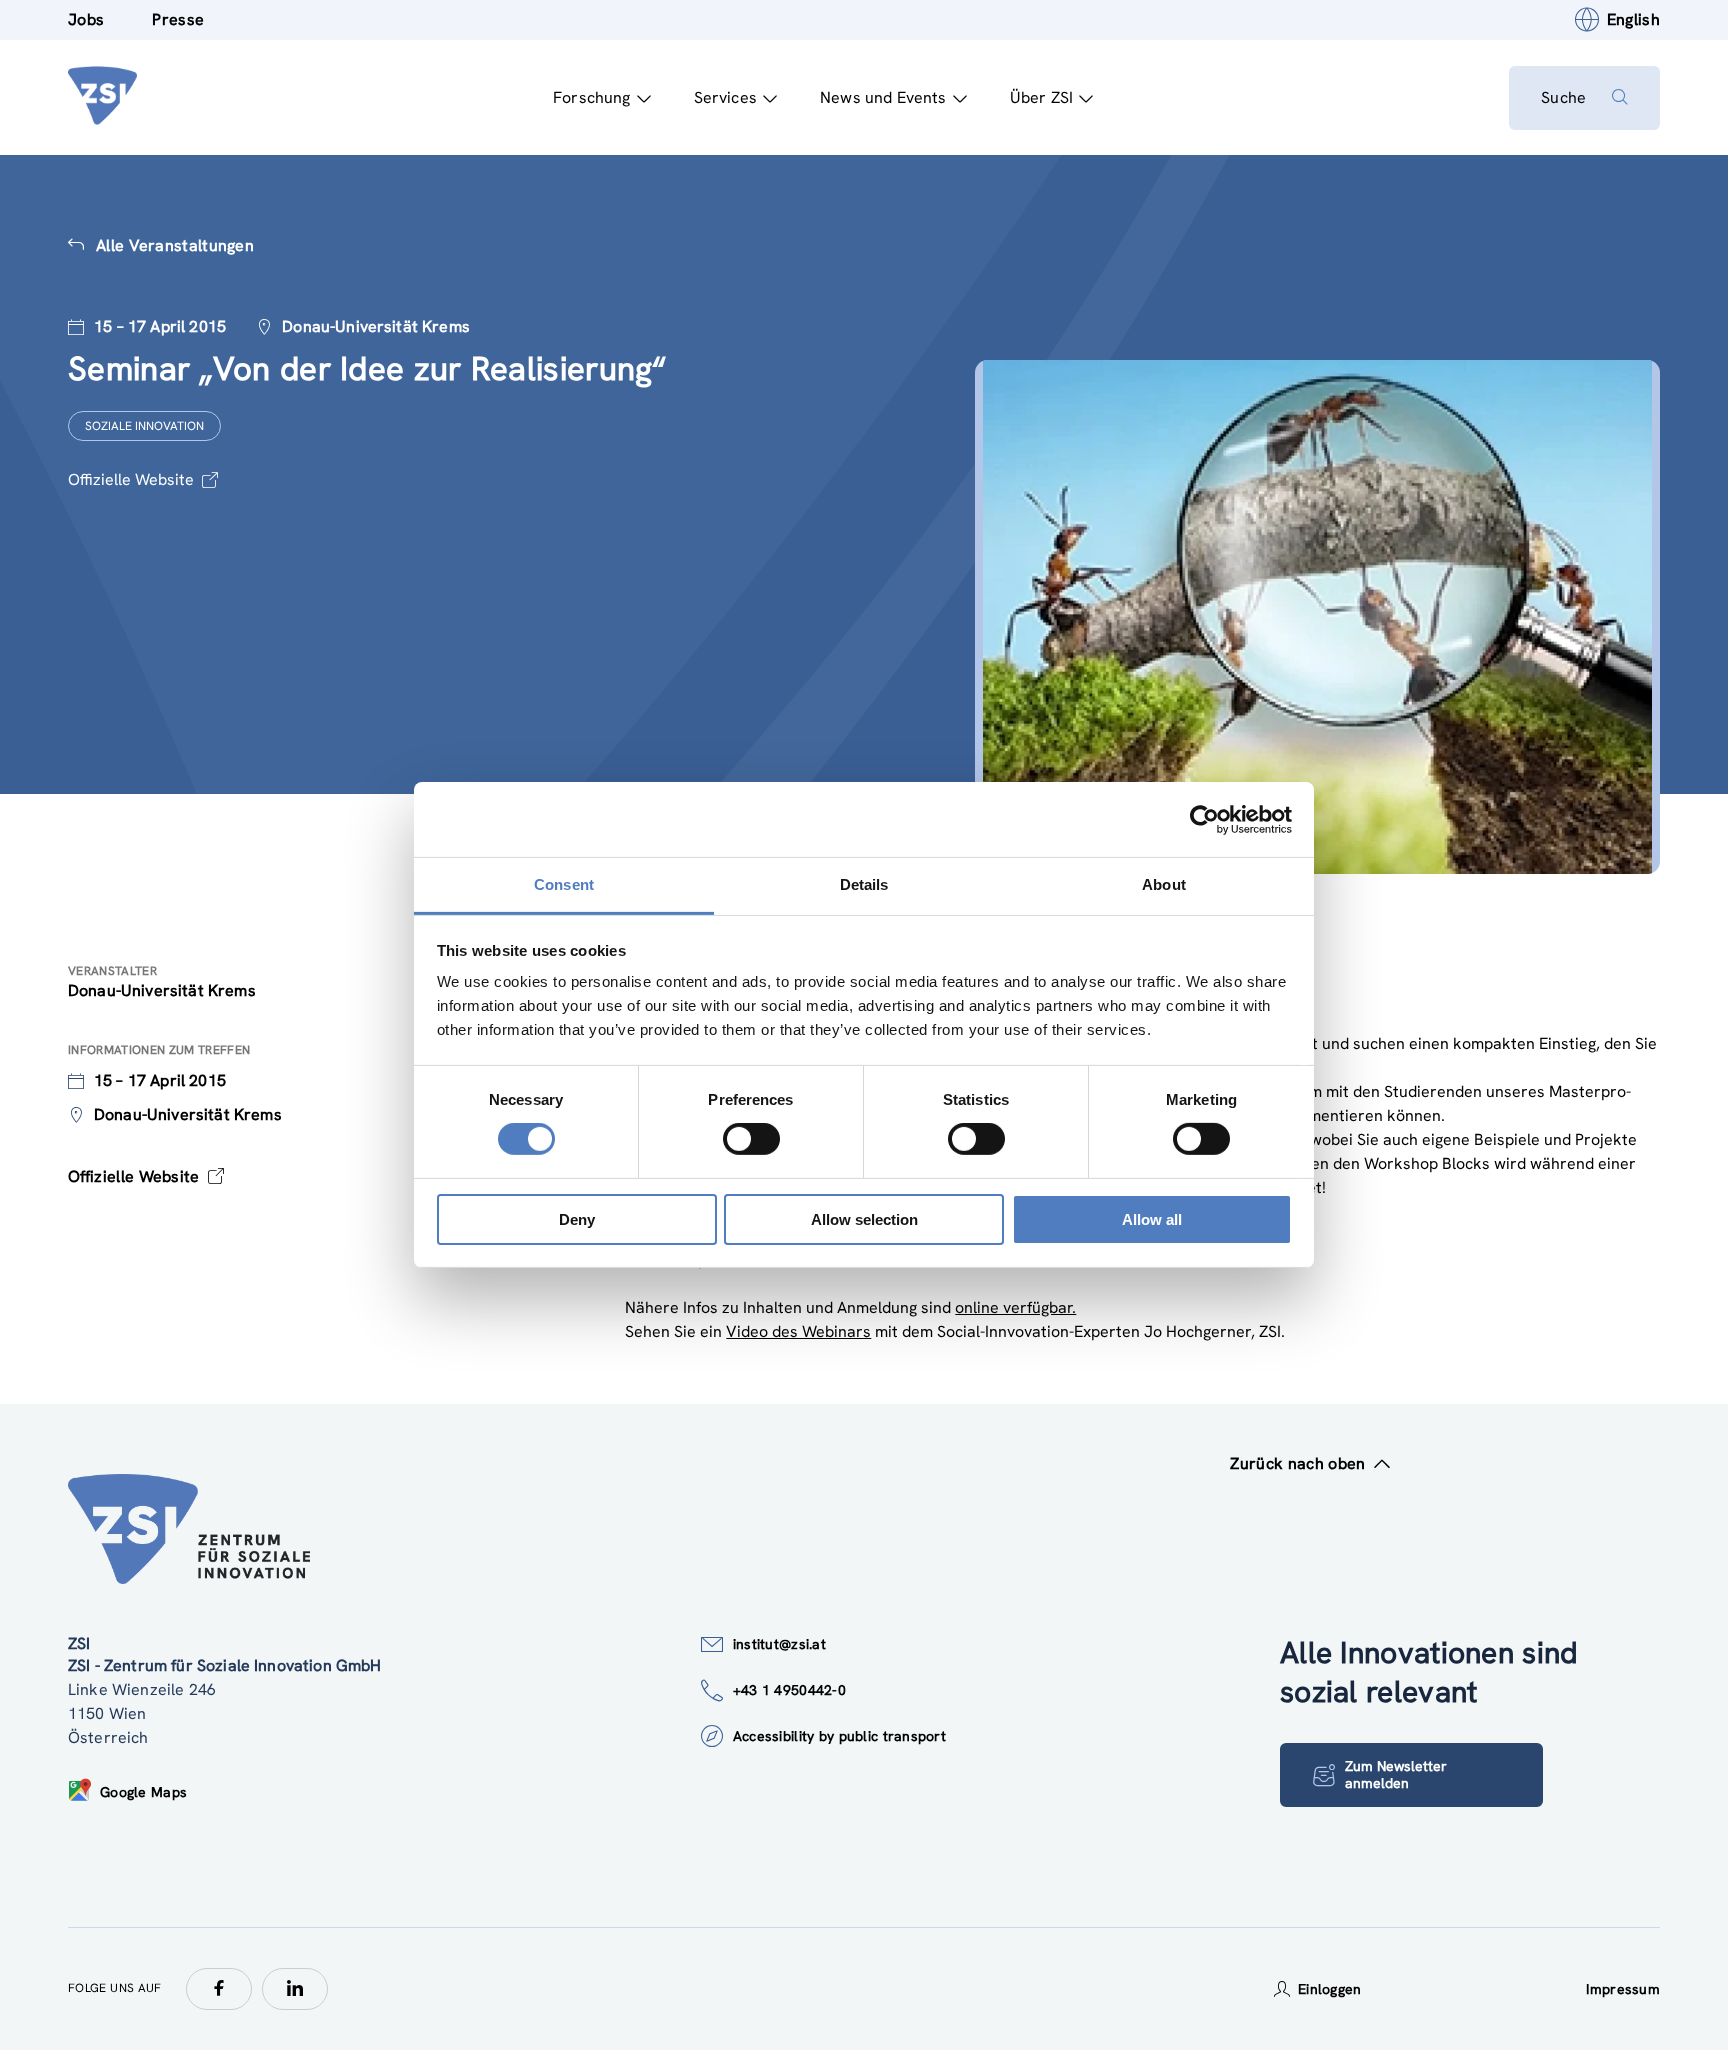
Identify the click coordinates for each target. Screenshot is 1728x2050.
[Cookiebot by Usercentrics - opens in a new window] (1204, 819)
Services (725, 97)
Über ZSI (1041, 97)
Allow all (1152, 1219)
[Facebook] (219, 1989)
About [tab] (1164, 884)
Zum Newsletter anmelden (1396, 1774)
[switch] (751, 1139)
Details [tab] (864, 884)
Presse (178, 19)
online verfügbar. (1015, 1307)
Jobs (86, 19)
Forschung (591, 97)
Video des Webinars (798, 1331)
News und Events (883, 97)
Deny (577, 1219)
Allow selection (864, 1219)
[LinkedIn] (295, 1989)
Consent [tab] (564, 884)
